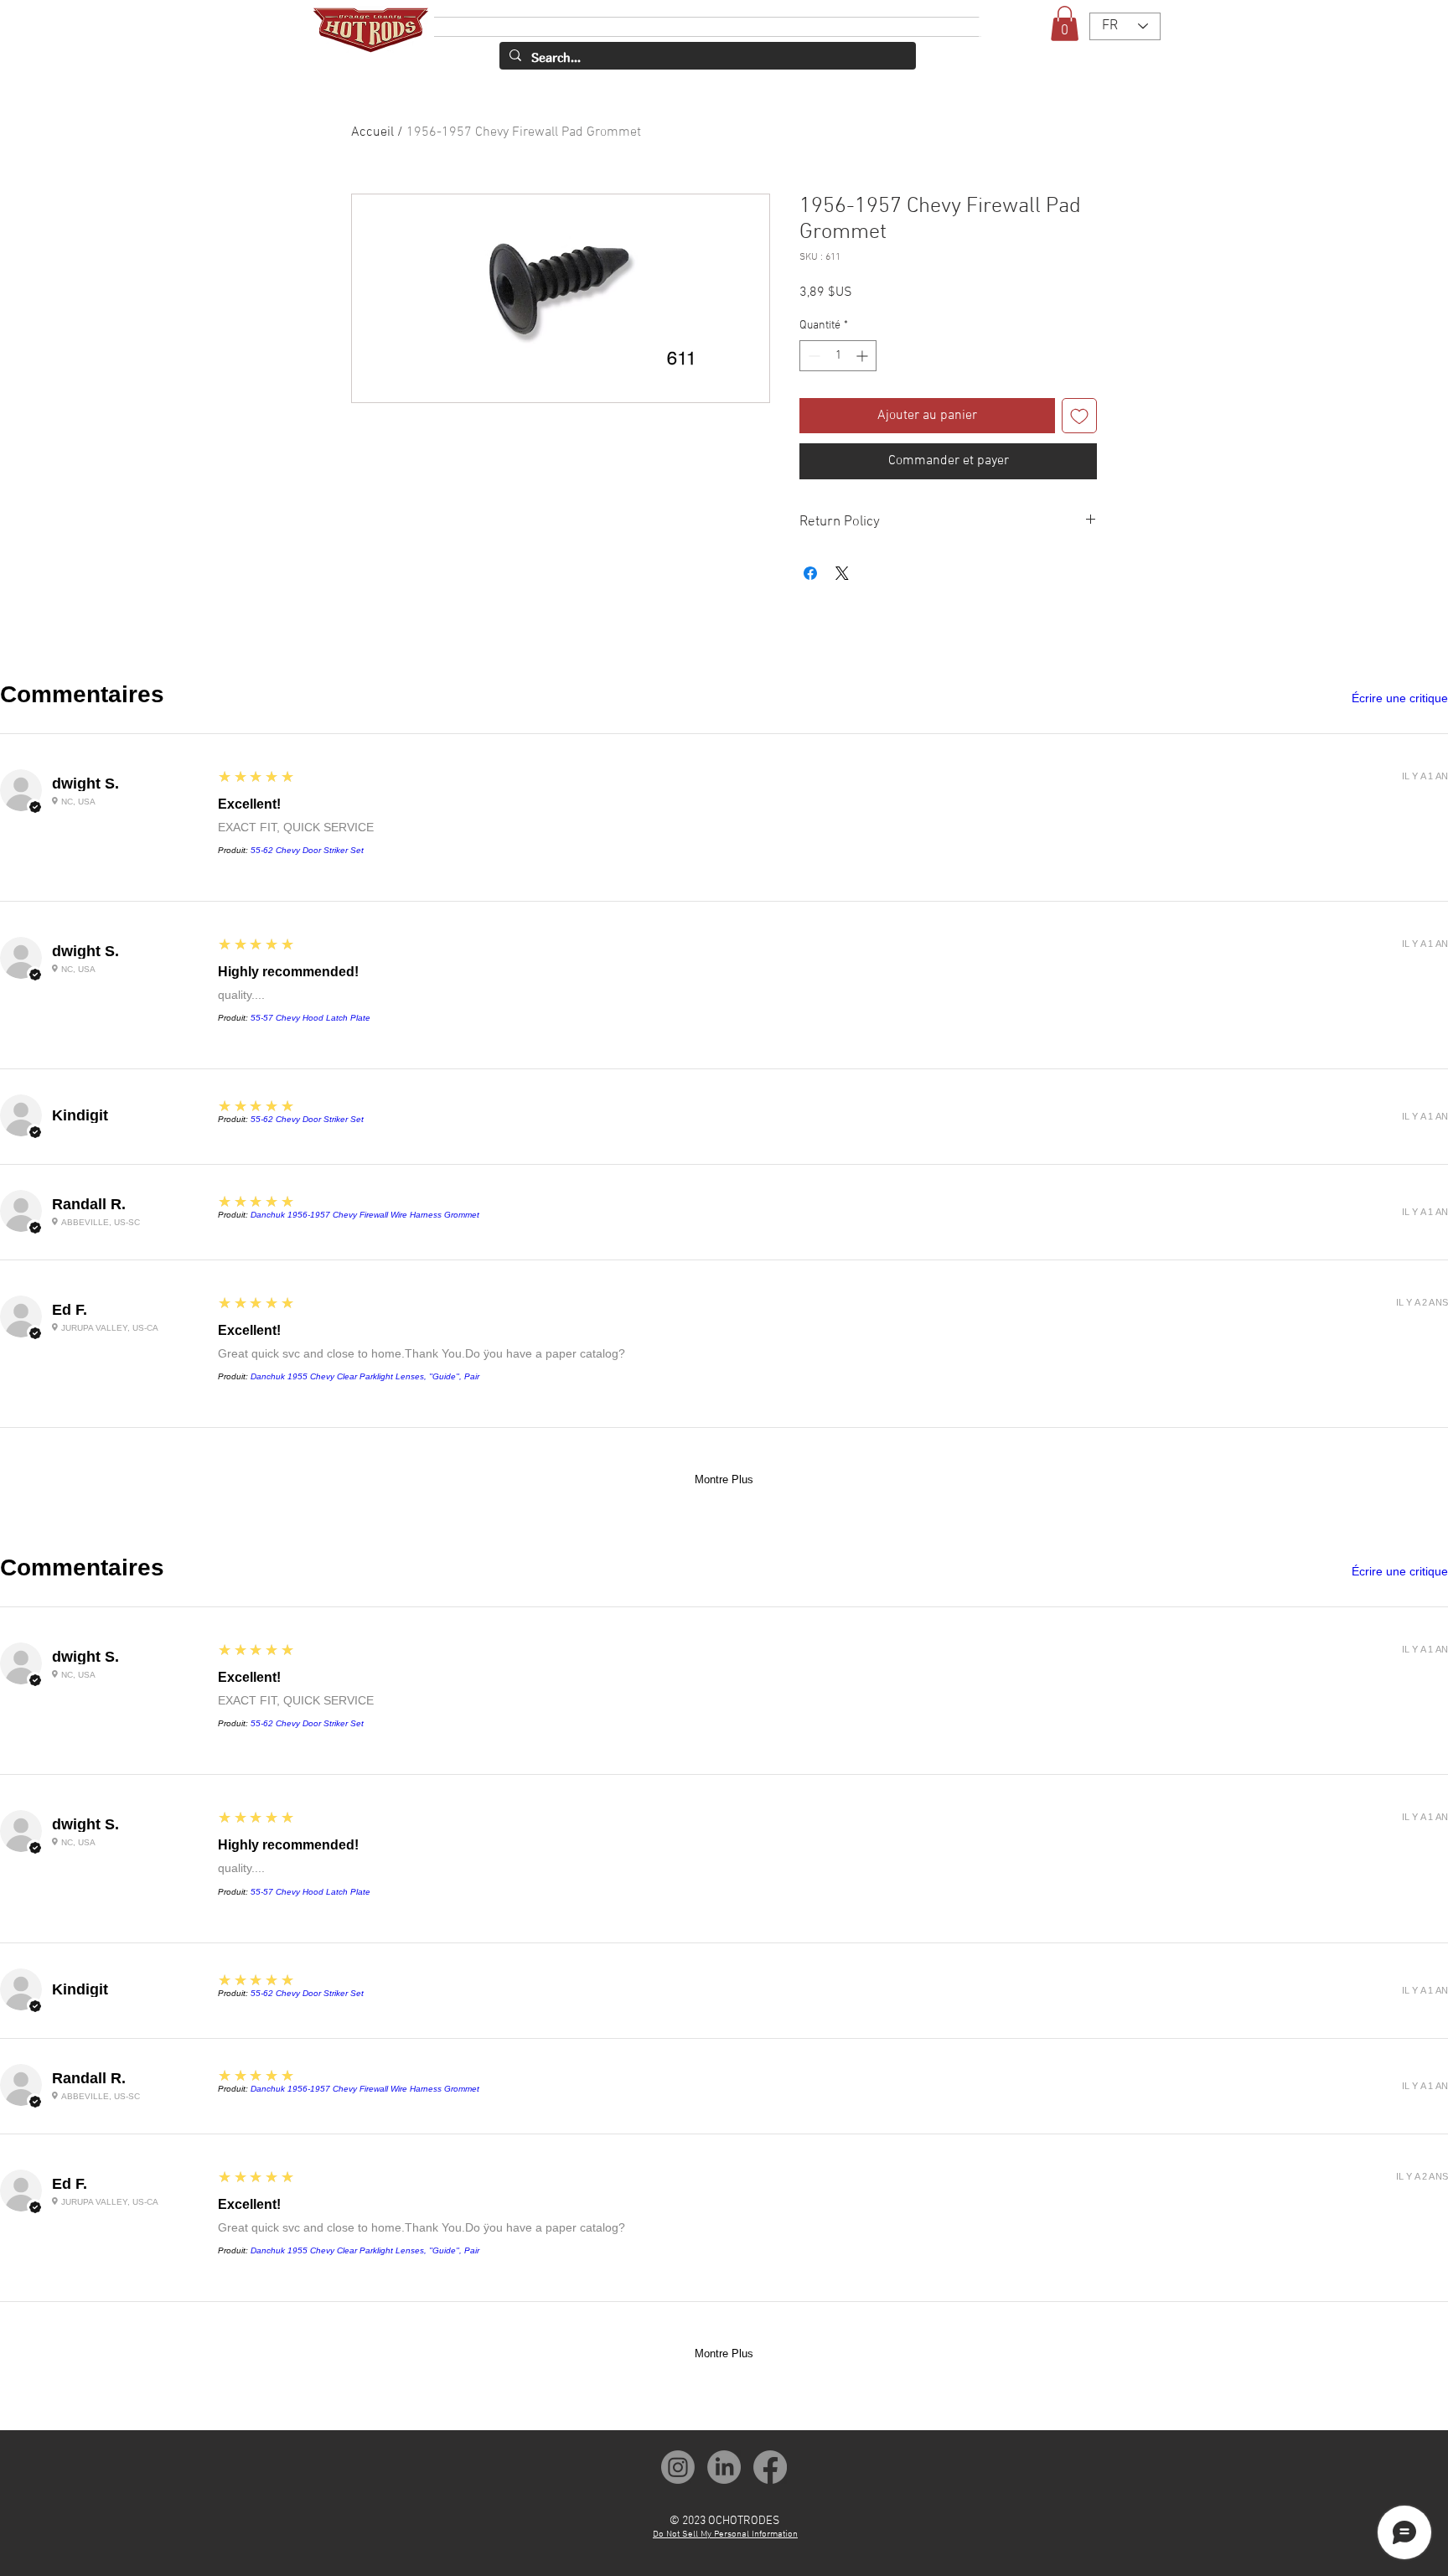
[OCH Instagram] (678, 2467)
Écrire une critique (1400, 698)
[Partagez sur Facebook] (810, 573)
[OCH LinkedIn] (724, 2467)
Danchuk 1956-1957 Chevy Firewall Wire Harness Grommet (365, 1215)
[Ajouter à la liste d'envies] (1079, 416)
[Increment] (864, 356)
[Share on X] (842, 573)
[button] (1065, 23)
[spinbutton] (838, 356)
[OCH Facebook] (770, 2467)
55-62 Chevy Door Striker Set (307, 850)
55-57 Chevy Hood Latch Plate (310, 1018)
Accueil (372, 132)
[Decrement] (812, 356)
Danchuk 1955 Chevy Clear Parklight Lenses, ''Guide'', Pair (365, 1376)
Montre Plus (724, 1479)
